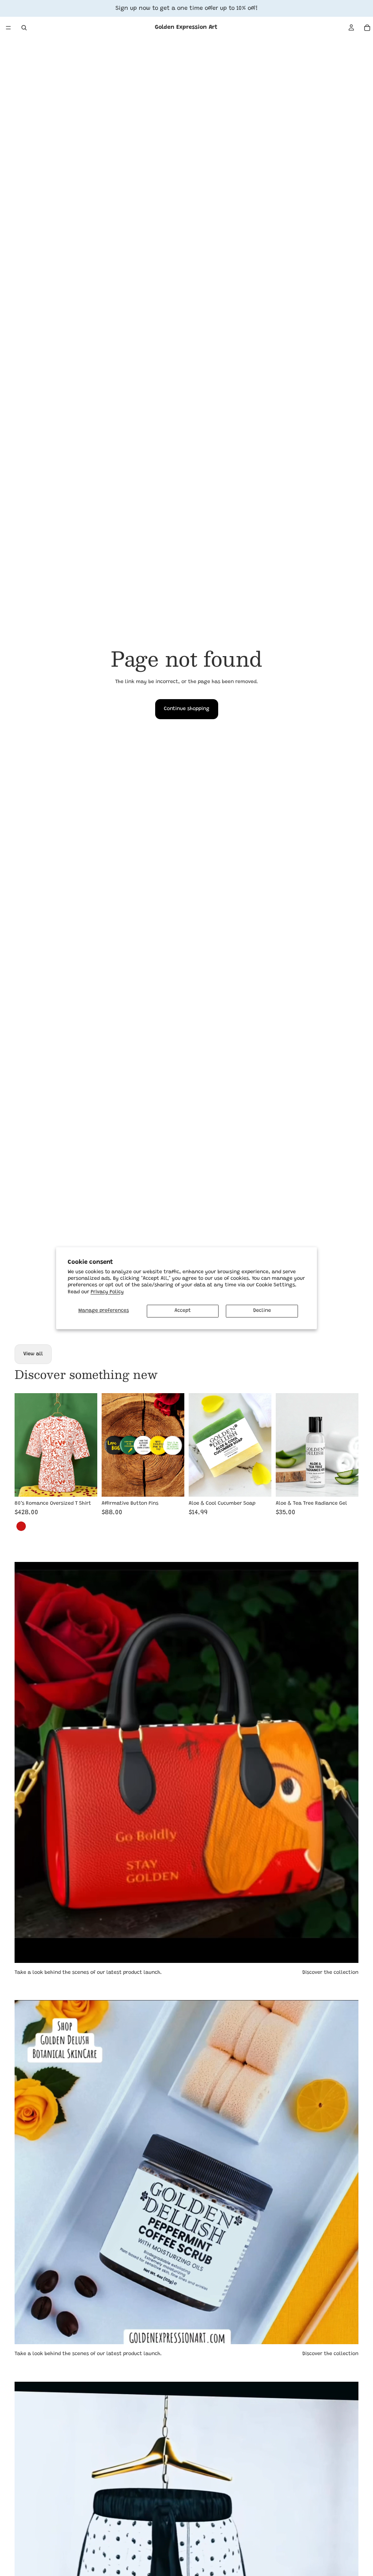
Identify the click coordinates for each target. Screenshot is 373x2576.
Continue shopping (187, 709)
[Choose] (86, 1485)
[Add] (173, 1485)
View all (33, 1354)
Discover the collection (330, 1973)
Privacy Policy (107, 1292)
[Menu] (8, 28)
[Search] (24, 28)
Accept (183, 1311)
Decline (262, 1311)
